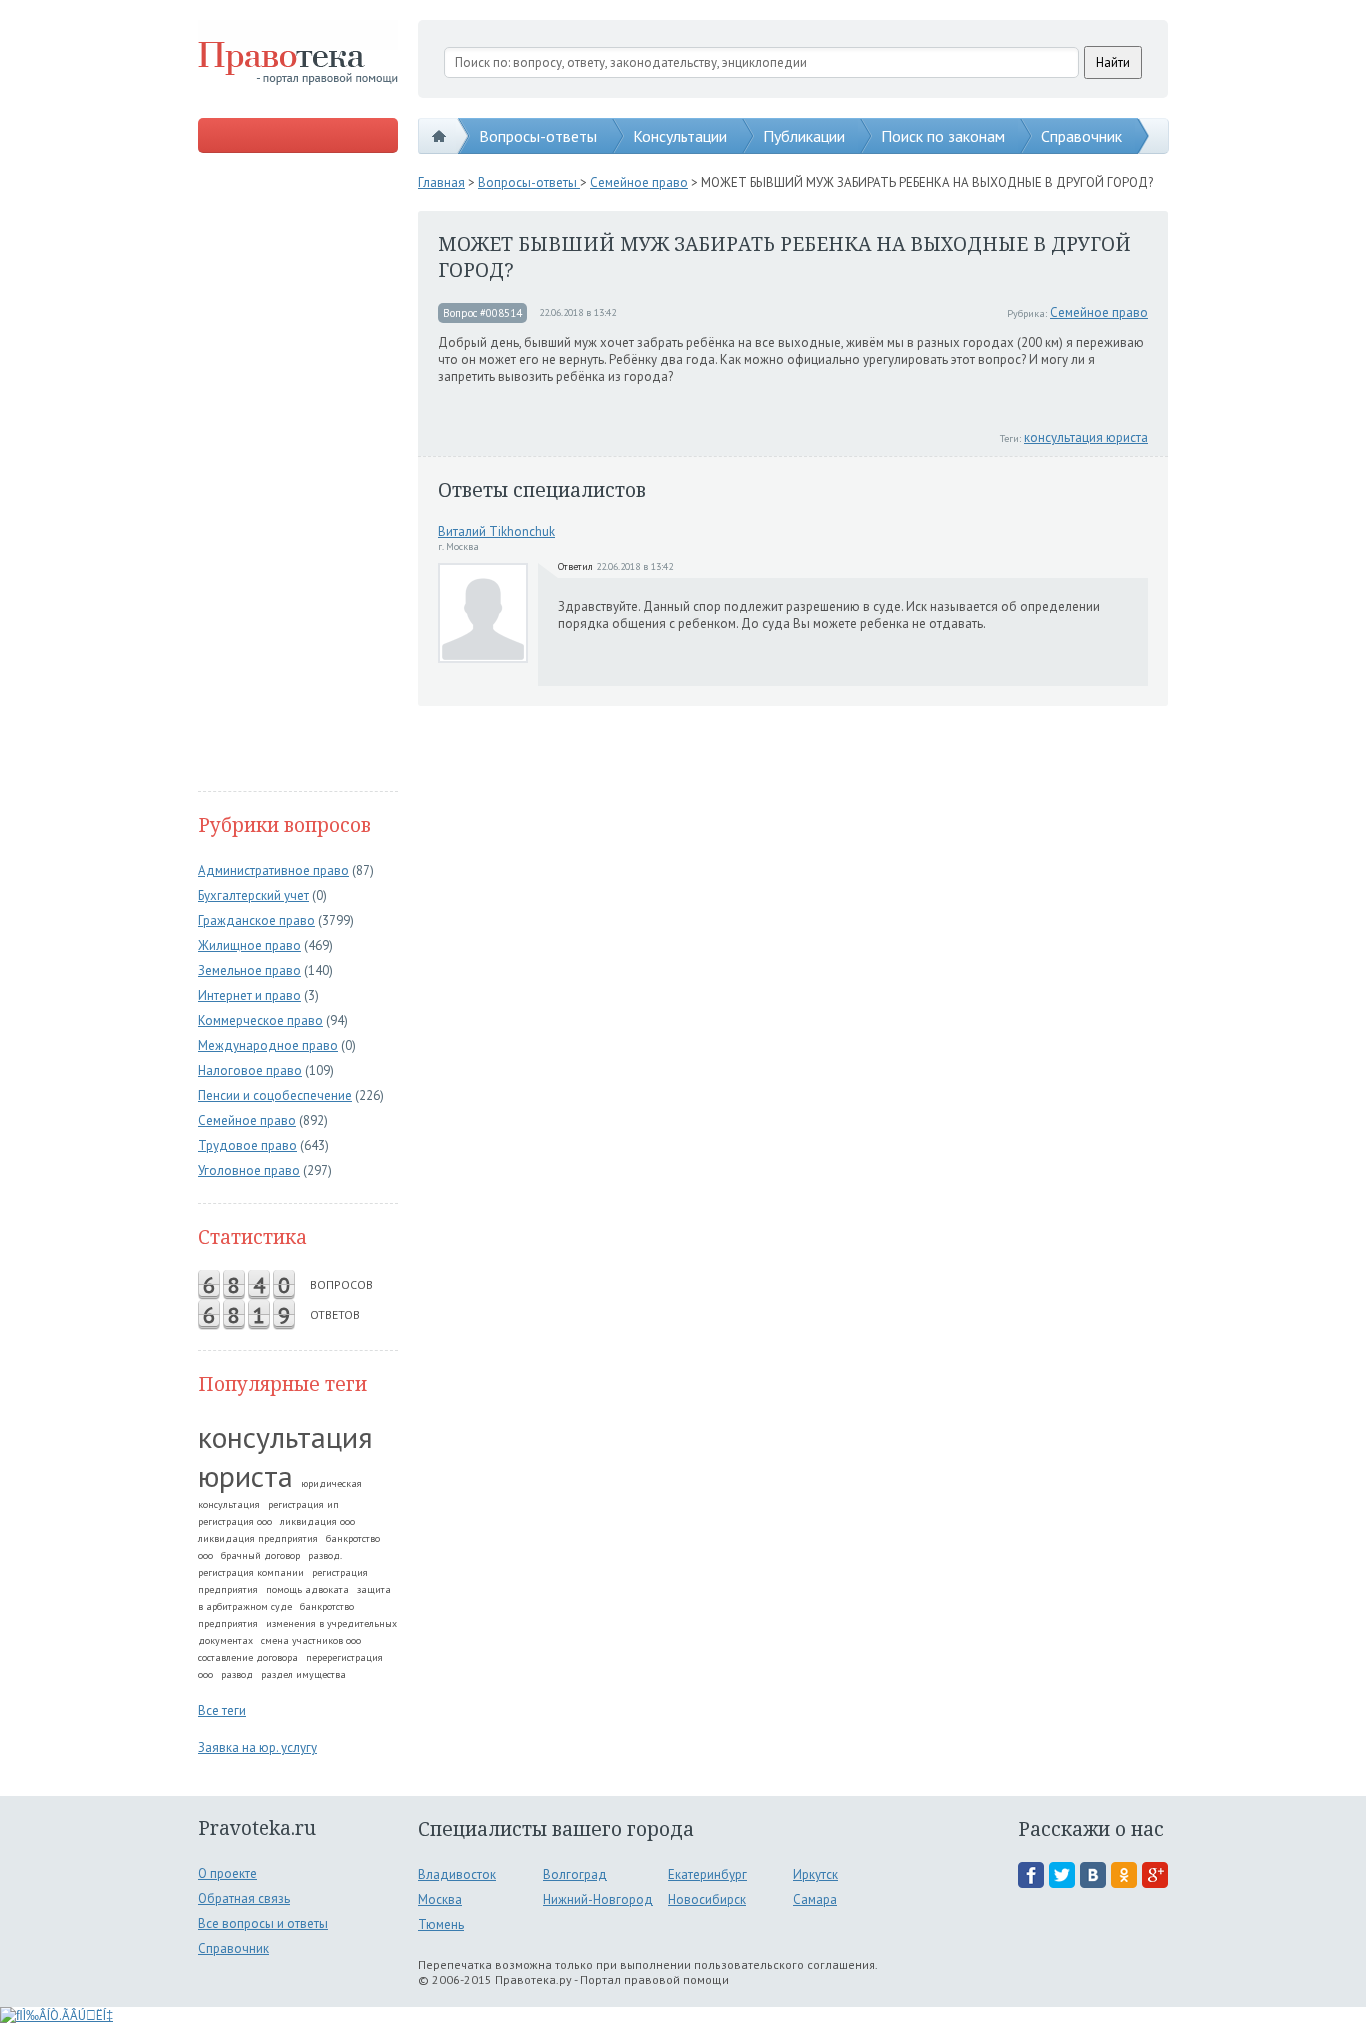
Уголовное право (249, 1170)
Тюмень (441, 1924)
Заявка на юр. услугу (257, 1747)
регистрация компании (251, 1572)
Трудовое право (247, 1145)
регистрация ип (303, 1504)
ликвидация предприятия (258, 1538)
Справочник (1081, 136)
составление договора (248, 1657)
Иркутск (815, 1874)
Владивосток (457, 1874)
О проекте (227, 1873)
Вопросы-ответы (538, 136)
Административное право (273, 870)
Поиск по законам (943, 136)
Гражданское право (256, 920)
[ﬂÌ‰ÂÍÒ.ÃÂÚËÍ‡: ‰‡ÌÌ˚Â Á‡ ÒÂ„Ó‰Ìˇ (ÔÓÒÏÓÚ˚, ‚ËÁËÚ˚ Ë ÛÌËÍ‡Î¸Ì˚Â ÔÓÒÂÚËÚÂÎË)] (56, 2015)
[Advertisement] (298, 474)
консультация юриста (285, 1456)
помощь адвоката (307, 1589)
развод (237, 1674)
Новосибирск (707, 1899)
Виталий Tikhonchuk (496, 531)
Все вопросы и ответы (263, 1923)
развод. (325, 1555)
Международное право (268, 1045)
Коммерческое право (260, 1020)
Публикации (804, 136)
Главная (441, 182)
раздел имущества (303, 1674)
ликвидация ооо (317, 1521)
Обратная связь (244, 1898)
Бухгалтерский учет (253, 895)
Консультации (680, 136)
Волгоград (575, 1874)
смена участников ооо (311, 1640)
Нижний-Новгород (598, 1899)
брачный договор (260, 1555)
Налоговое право (250, 1070)
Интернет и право (249, 995)
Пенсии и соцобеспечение (275, 1095)
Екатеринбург (707, 1874)
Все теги (222, 1710)
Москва (440, 1899)
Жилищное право (249, 945)
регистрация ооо (235, 1521)
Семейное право (247, 1120)
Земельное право (249, 970)
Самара (815, 1899)
